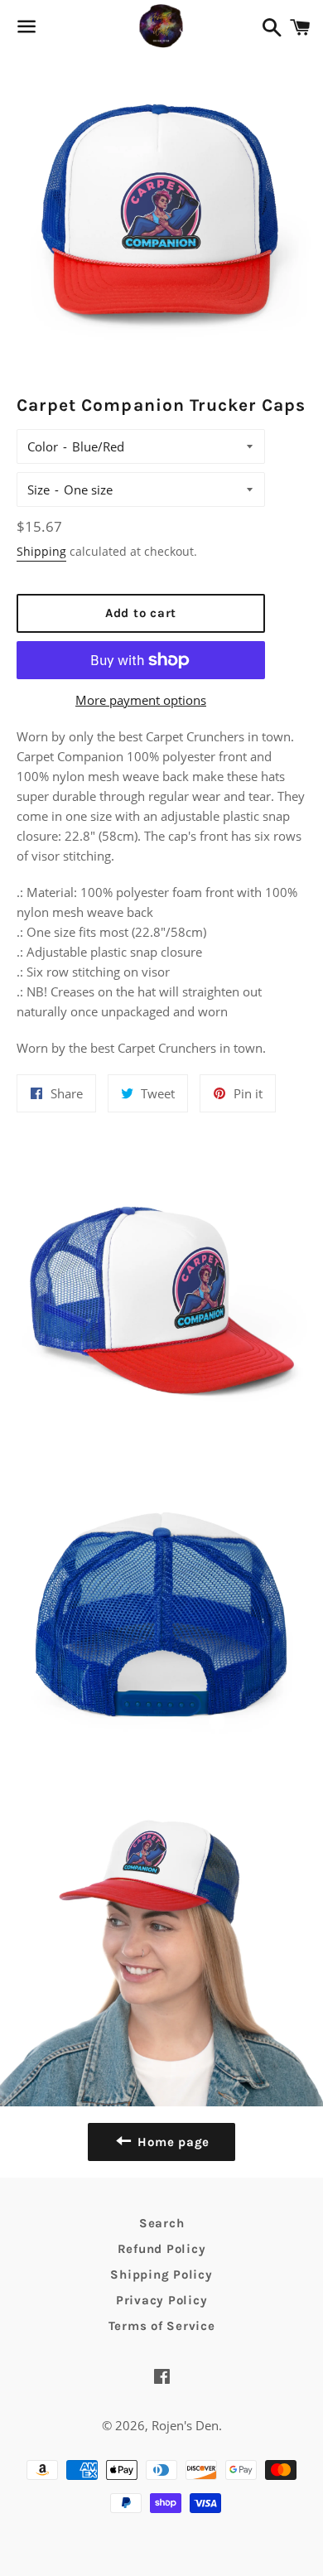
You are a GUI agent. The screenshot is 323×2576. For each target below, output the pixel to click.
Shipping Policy (161, 2275)
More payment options (141, 700)
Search (162, 2223)
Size (39, 490)
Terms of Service (162, 2326)
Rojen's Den (185, 2425)
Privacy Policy (162, 2300)
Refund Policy (162, 2249)
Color (43, 446)
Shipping (41, 551)
